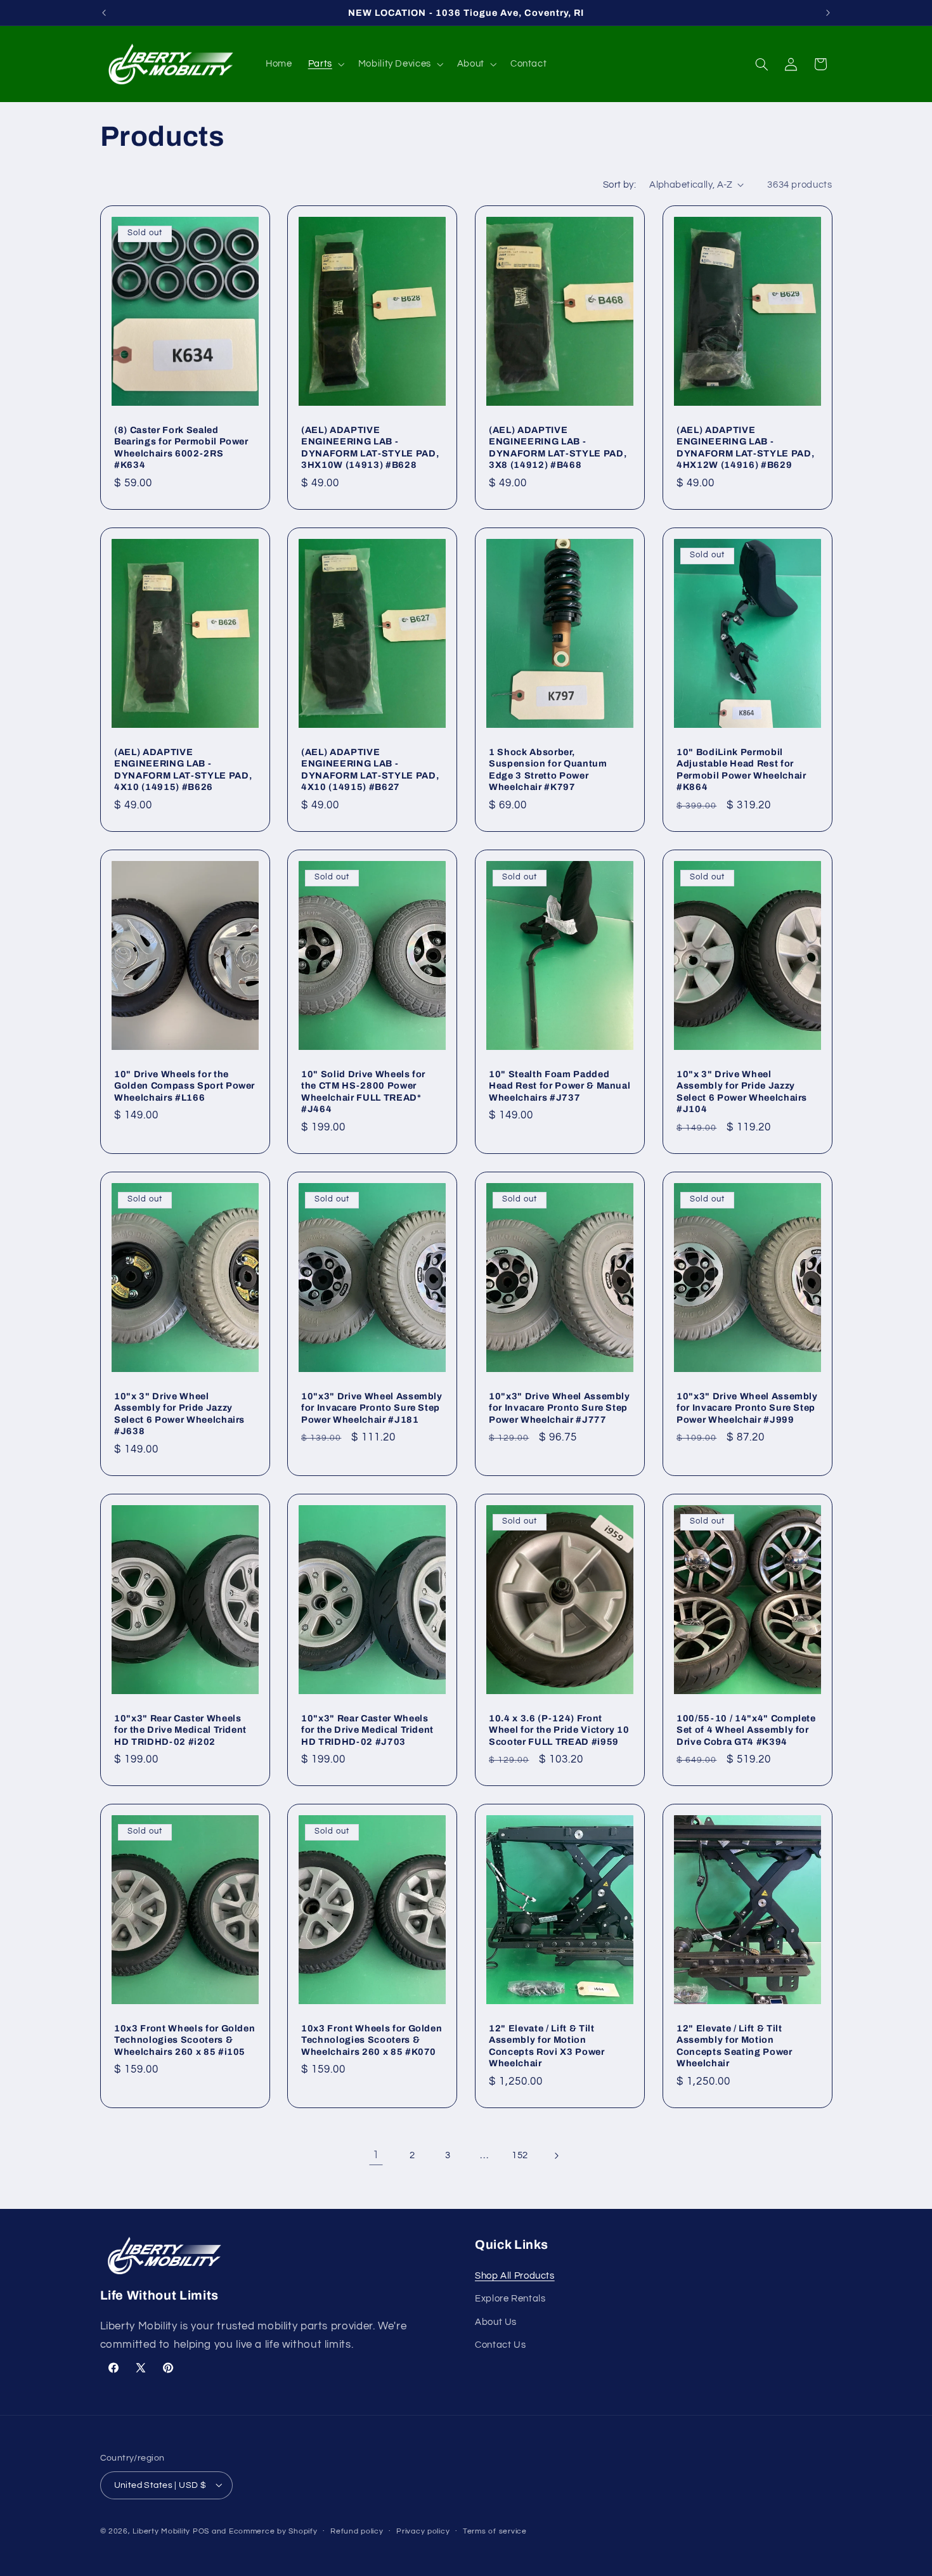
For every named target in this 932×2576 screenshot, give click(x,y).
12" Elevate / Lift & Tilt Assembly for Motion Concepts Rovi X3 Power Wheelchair (547, 2046)
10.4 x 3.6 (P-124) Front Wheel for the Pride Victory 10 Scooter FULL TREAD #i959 (559, 1729)
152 (520, 2155)
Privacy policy (423, 2531)
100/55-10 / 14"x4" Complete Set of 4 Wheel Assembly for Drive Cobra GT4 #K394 (746, 1729)
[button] (325, 64)
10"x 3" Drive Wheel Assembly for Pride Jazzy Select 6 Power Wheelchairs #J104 (742, 1091)
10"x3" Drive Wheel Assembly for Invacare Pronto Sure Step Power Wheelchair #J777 (560, 1408)
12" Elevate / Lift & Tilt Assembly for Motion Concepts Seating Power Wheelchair (735, 2046)
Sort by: (619, 185)
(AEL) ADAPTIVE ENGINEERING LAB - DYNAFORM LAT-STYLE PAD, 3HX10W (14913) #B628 (370, 447)
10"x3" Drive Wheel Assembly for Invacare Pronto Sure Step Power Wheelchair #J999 (747, 1408)
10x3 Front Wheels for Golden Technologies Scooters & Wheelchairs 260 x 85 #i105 (184, 2040)
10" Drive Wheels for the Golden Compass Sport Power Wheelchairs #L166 (184, 1086)
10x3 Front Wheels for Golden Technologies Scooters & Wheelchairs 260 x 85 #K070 (372, 2040)
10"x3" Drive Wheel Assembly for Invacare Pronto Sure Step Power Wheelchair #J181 (372, 1408)
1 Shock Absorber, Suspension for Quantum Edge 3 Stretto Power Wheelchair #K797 (548, 769)
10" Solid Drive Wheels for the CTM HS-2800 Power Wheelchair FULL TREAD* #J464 (363, 1091)
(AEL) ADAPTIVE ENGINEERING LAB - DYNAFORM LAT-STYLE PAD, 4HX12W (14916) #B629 (745, 447)
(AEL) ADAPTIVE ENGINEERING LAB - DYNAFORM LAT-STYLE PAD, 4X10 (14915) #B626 (183, 769)
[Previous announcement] (104, 13)
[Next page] (556, 2156)
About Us (496, 2321)
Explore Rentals (510, 2299)
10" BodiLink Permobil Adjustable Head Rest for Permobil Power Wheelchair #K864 (741, 769)
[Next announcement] (828, 13)
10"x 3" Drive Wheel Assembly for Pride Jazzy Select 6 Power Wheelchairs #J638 (179, 1414)
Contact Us (500, 2344)
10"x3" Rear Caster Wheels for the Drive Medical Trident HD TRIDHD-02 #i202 (180, 1729)
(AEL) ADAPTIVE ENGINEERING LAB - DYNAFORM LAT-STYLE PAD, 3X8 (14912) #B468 (558, 447)
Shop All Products (515, 2275)
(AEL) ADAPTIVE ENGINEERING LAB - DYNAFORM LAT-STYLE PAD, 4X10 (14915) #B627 (370, 769)
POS (201, 2531)
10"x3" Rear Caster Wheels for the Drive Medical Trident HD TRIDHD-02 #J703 (367, 1729)
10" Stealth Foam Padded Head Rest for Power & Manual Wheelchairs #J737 (560, 1086)
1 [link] (376, 2155)
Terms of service (495, 2531)
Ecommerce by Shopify (273, 2531)
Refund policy (357, 2531)
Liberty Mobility (161, 2531)
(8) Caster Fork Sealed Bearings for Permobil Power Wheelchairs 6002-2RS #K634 (181, 447)
